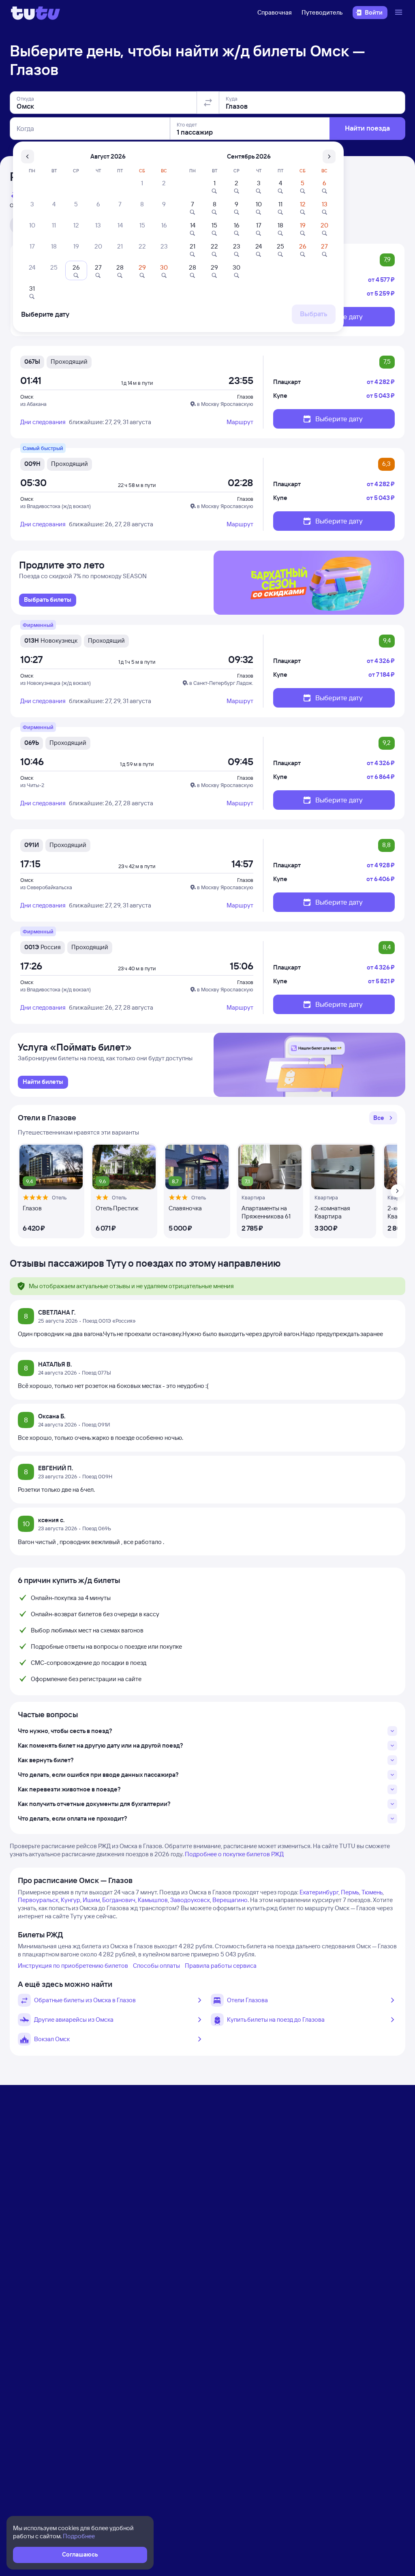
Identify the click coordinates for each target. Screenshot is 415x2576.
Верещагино (230, 1900)
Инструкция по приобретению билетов (73, 1966)
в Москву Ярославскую (225, 404)
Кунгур (71, 1900)
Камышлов (153, 1900)
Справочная (275, 12)
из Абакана (33, 404)
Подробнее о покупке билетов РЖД (234, 1854)
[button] (383, 1118)
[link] (48, 600)
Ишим (91, 1900)
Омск (27, 397)
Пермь (350, 1892)
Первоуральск (38, 1900)
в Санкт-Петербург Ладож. (221, 683)
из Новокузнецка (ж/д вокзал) (56, 683)
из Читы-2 (32, 785)
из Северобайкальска (46, 887)
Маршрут (240, 422)
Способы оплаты (156, 1966)
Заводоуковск (190, 1900)
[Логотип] (35, 13)
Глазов (245, 397)
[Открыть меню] (400, 13)
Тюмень (372, 1892)
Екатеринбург (319, 1892)
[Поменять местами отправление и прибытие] (208, 103)
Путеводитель (322, 12)
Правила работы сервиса (221, 1966)
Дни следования (43, 422)
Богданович (119, 1900)
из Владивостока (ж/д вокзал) (56, 506)
